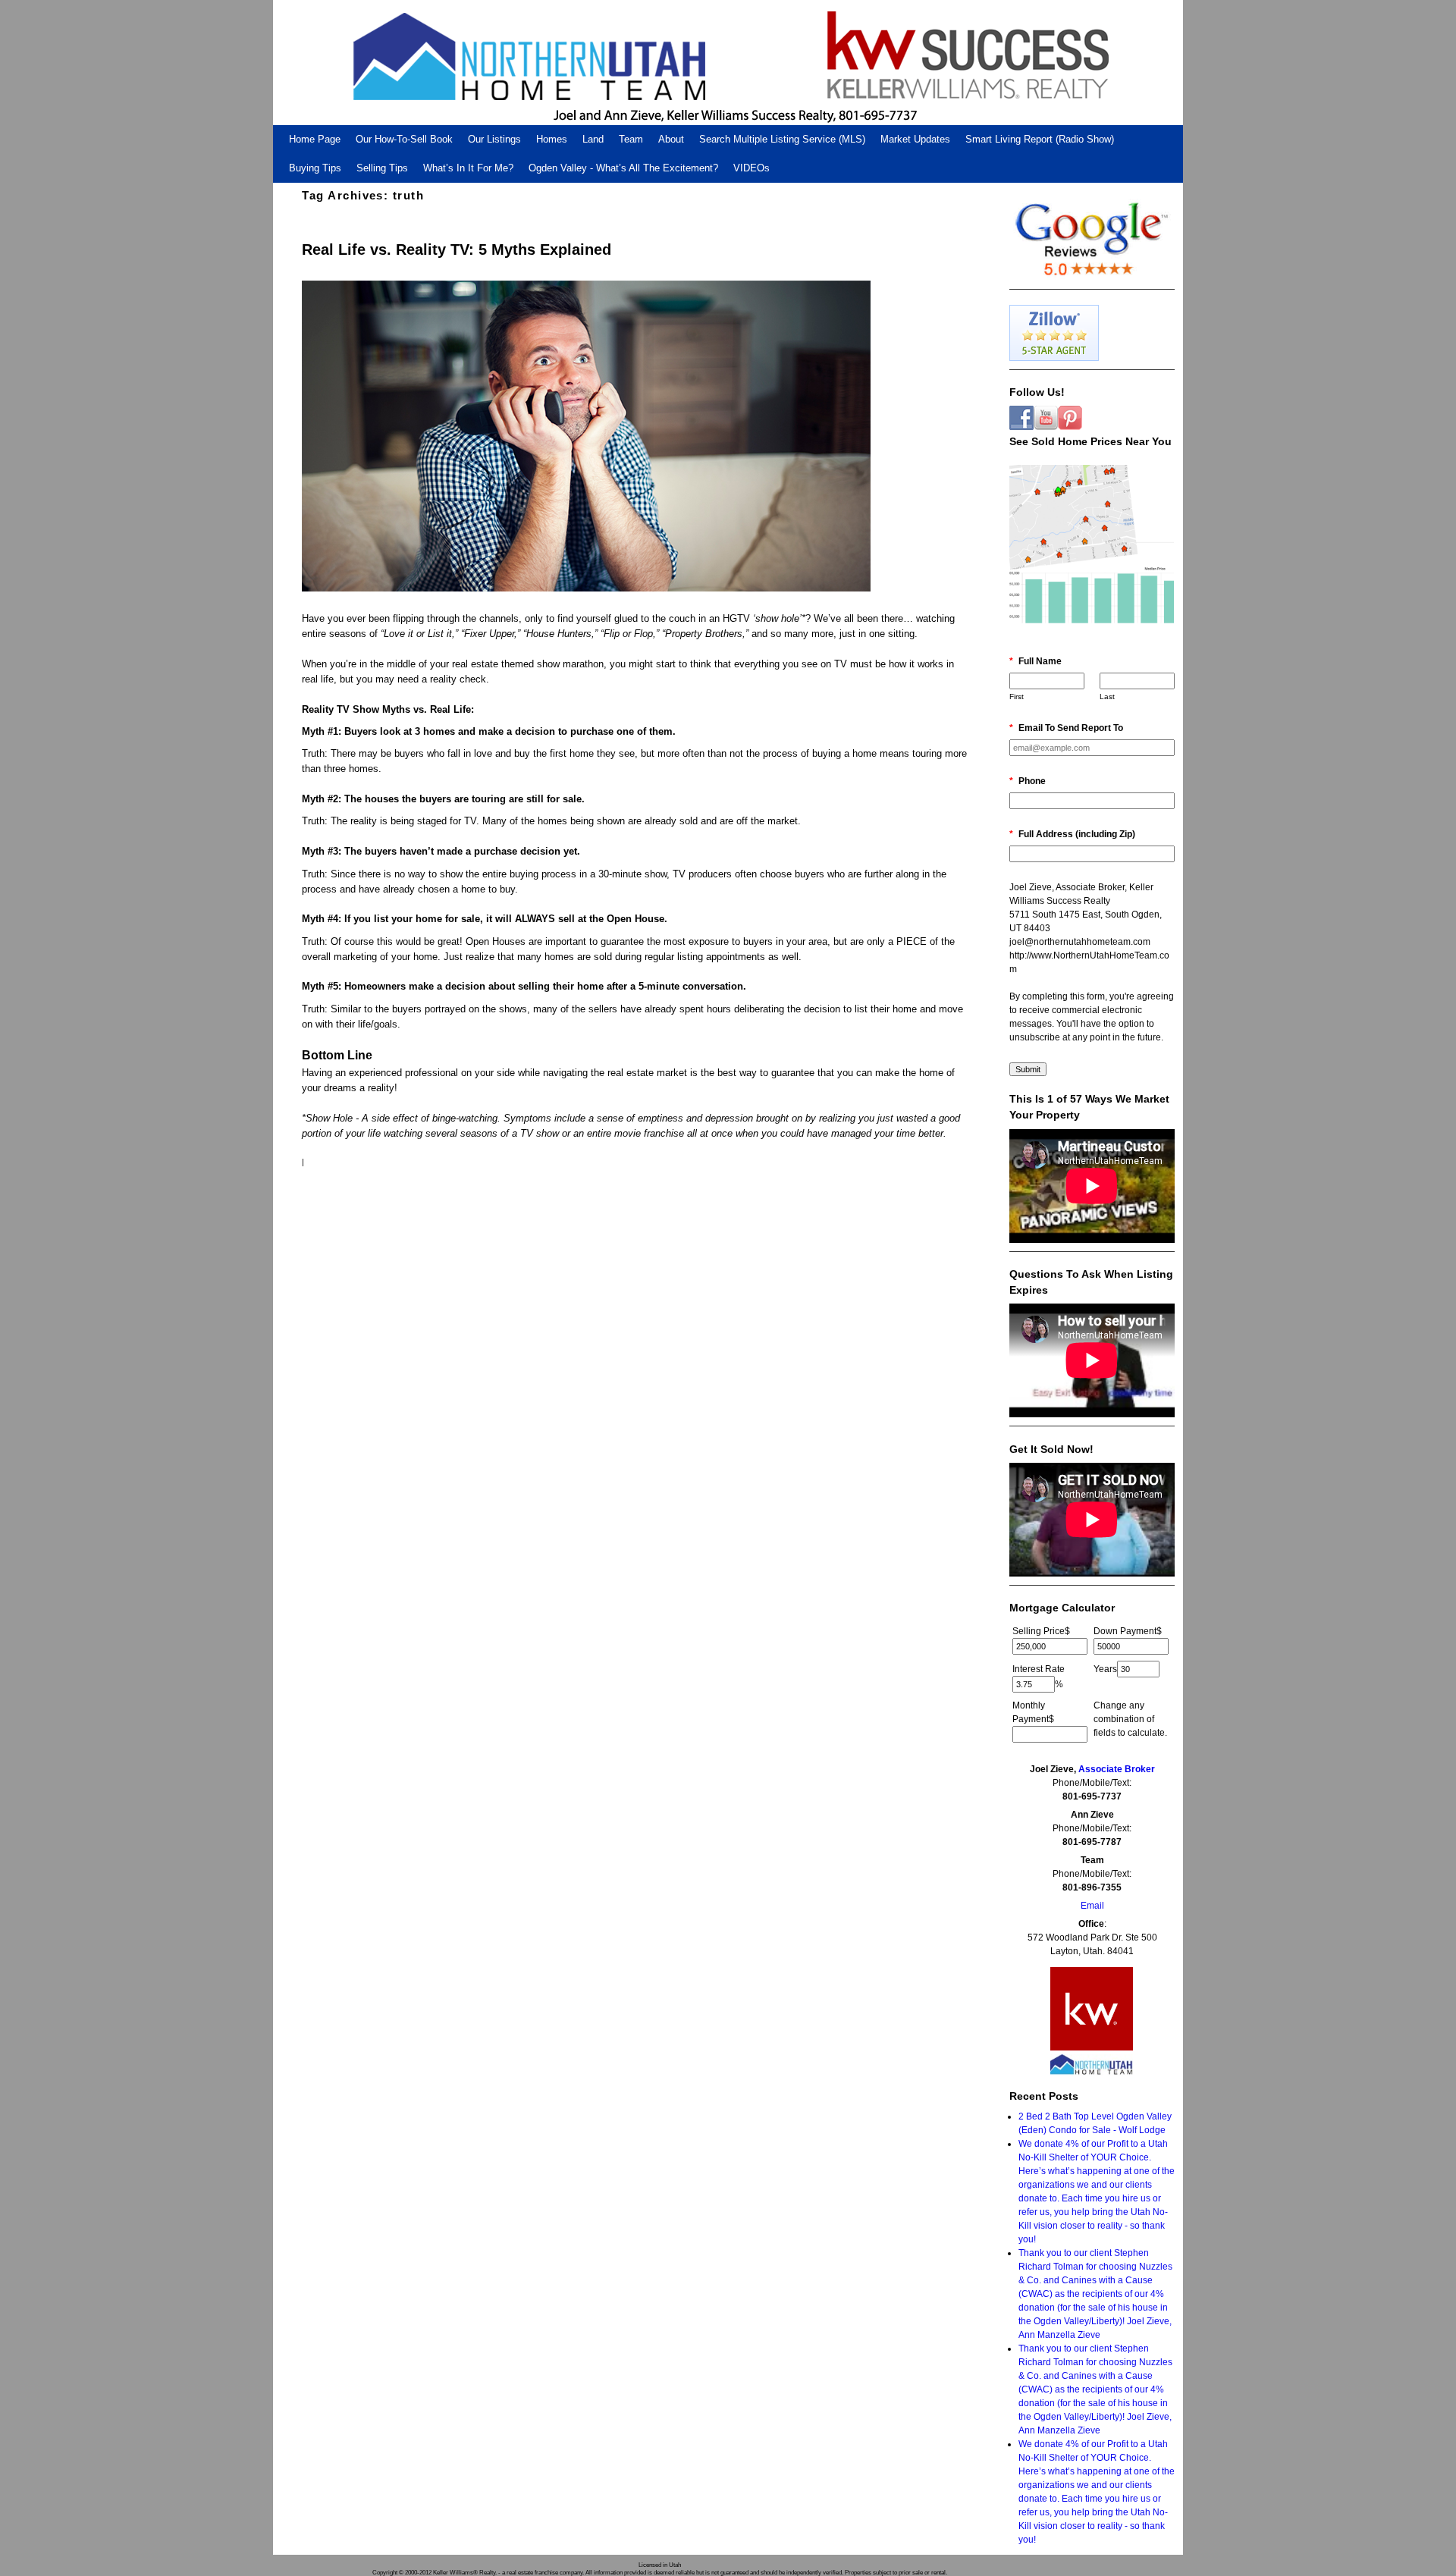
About (671, 139)
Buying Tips (315, 168)
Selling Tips (382, 168)
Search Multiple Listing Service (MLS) (782, 139)
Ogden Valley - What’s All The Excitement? (623, 168)
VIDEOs (752, 168)
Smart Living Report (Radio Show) (1040, 139)
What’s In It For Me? (468, 168)
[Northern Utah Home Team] (728, 63)
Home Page (315, 139)
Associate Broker (1117, 1769)
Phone (1028, 781)
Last (1107, 697)
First (1017, 697)
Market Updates (915, 139)
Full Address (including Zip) (1072, 834)
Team (631, 139)
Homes (552, 139)
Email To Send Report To (1066, 728)
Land (593, 139)
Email (1092, 1906)
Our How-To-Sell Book (404, 139)
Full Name (1036, 661)
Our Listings (494, 139)
